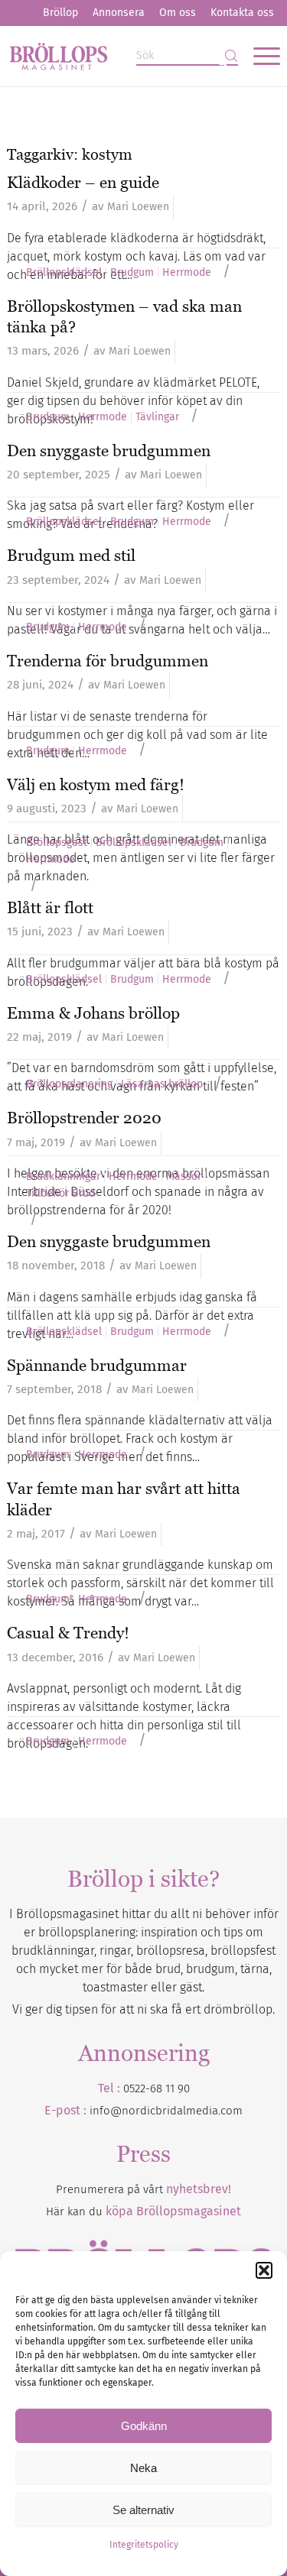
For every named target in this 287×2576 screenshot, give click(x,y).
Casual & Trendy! (68, 1633)
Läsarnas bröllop (162, 1084)
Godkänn (144, 2426)
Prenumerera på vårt (143, 2189)
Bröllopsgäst (57, 843)
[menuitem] (60, 13)
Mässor (184, 1177)
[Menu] (259, 56)
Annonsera (119, 13)
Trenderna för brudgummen (108, 661)
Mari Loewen (138, 207)
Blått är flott (50, 907)
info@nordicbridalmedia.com (166, 2111)
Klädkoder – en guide (83, 182)
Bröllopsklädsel (64, 273)
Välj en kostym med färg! (96, 784)
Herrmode (187, 273)
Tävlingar (157, 417)
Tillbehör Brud (60, 1194)
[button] (264, 2270)
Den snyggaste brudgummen (109, 450)
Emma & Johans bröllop (93, 1013)
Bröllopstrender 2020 (84, 1118)
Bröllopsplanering (69, 1084)
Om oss (178, 13)
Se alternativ (143, 2510)
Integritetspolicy (144, 2545)
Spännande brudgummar (97, 1365)
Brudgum (132, 273)
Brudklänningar (63, 1177)
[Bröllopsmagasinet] (116, 56)
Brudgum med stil (71, 555)
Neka (143, 2468)
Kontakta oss (242, 13)
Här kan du (143, 2211)
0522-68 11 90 (157, 2088)
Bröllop (60, 13)
